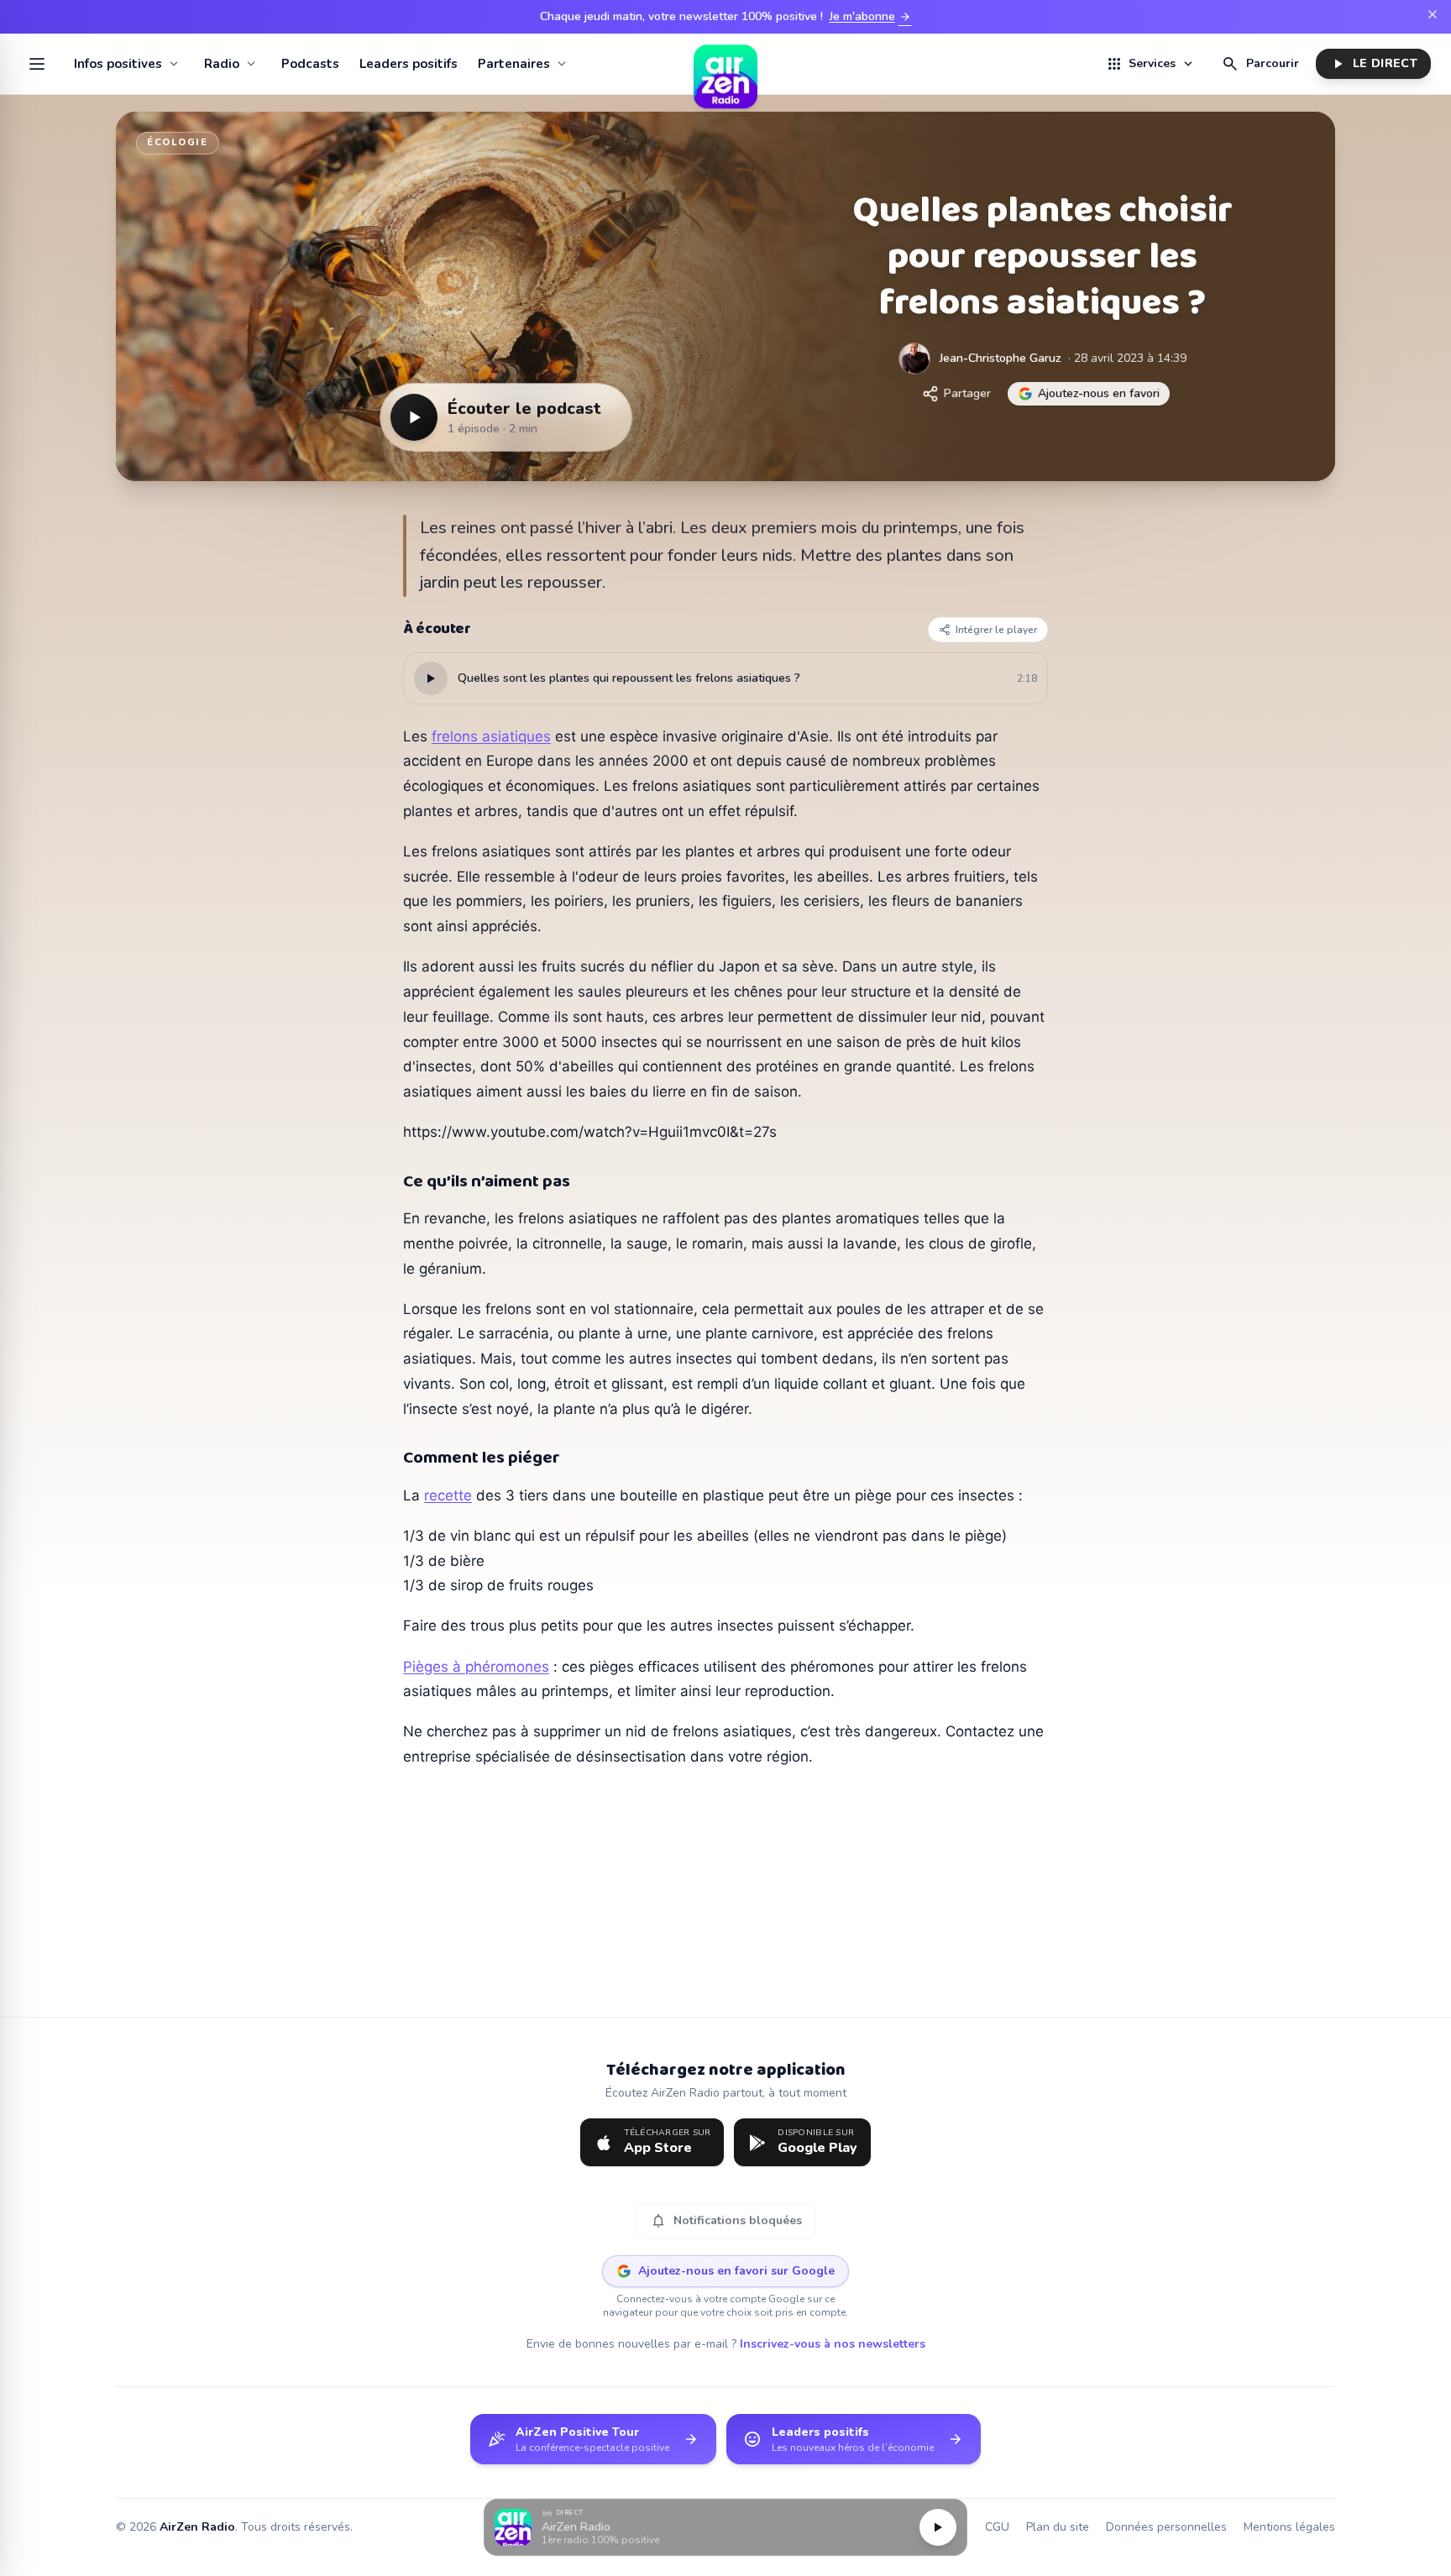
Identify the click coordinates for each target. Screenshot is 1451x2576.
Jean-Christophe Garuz (1001, 358)
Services (1150, 64)
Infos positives (118, 64)
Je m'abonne (871, 17)
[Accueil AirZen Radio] (725, 64)
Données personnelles (1166, 2527)
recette (448, 1495)
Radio (222, 64)
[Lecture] (938, 2527)
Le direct (1373, 64)
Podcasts (310, 64)
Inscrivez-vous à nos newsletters (833, 2344)
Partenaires (514, 64)
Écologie (178, 142)
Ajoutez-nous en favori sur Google (736, 2271)
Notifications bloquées (726, 2221)
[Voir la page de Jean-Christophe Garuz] (914, 359)
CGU (997, 2527)
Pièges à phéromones (476, 1667)
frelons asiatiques (491, 736)
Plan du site (1058, 2527)
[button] (725, 2528)
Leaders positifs (409, 64)
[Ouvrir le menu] (37, 64)
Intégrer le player (996, 630)
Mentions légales (1289, 2527)
